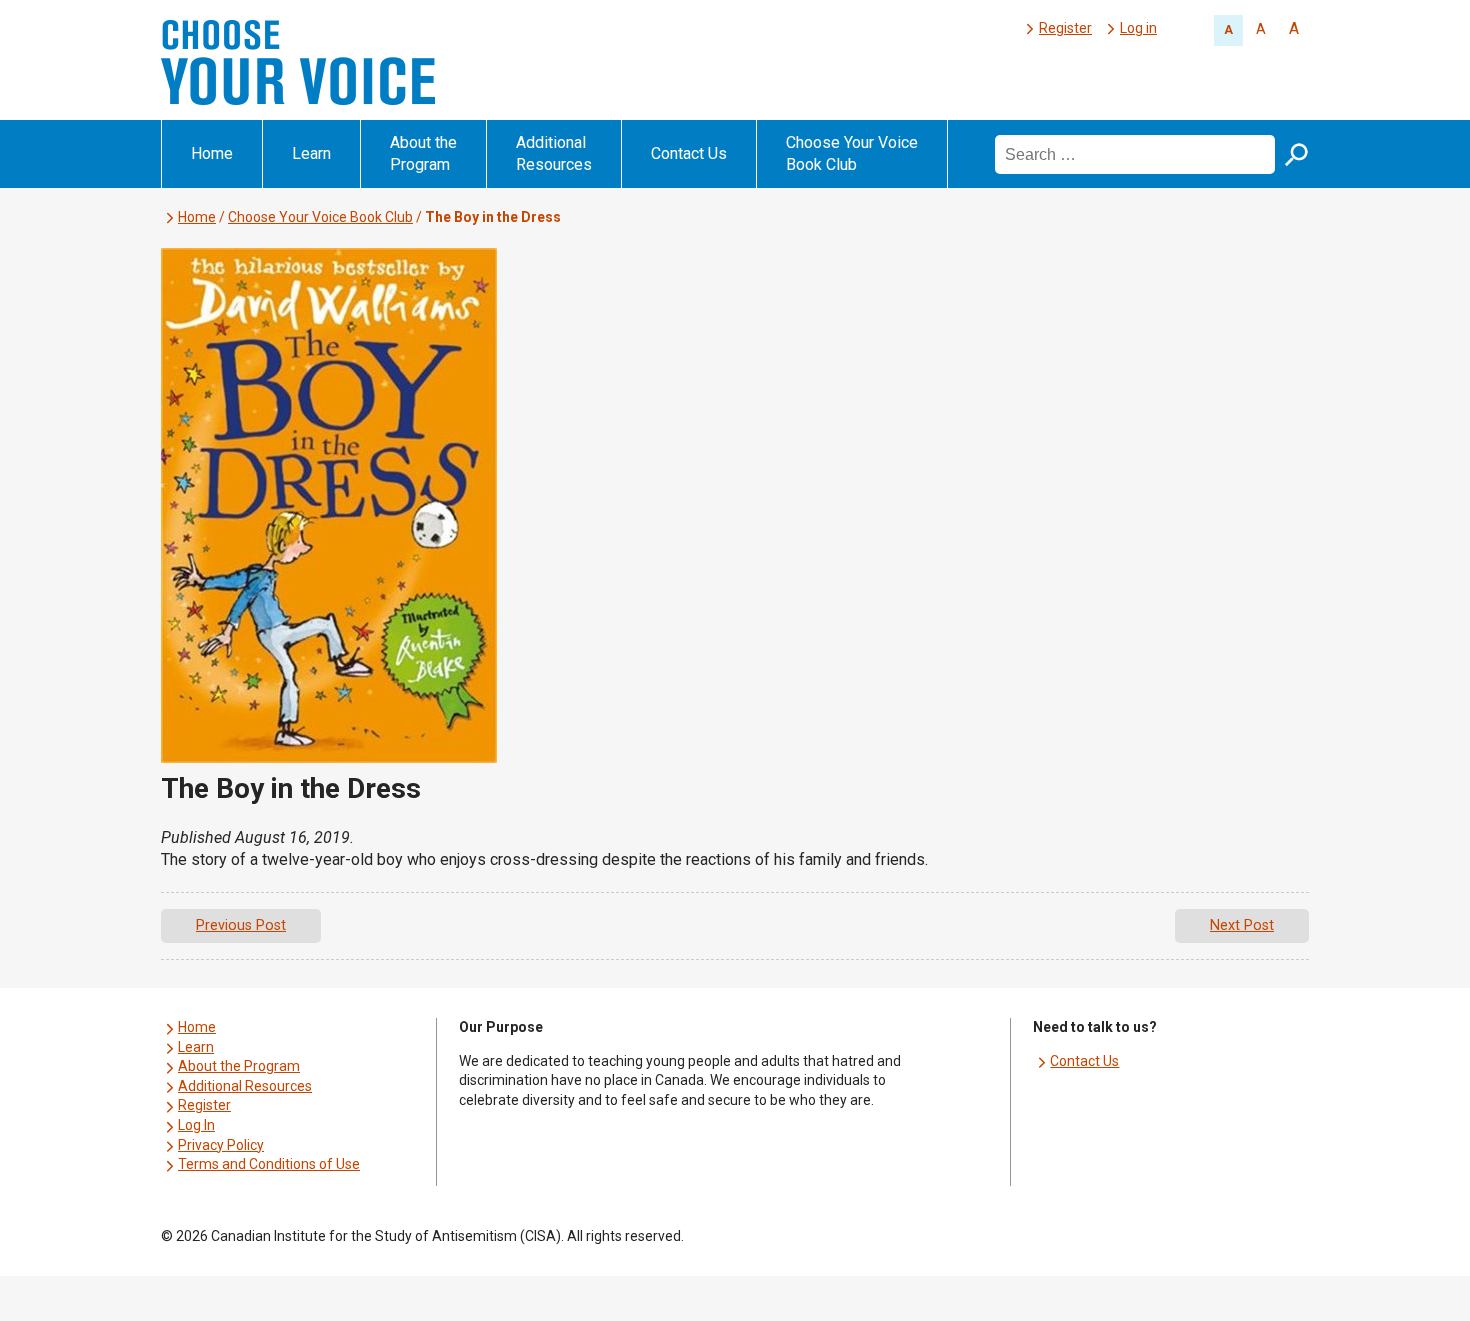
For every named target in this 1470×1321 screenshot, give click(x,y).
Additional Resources (554, 153)
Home (212, 153)
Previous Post (241, 925)
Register (1065, 28)
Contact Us (689, 153)
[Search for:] (1137, 153)
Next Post (1242, 925)
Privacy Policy (221, 1145)
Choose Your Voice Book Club (852, 153)
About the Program (423, 153)
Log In (196, 1125)
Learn (311, 153)
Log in (1138, 28)
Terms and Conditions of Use (269, 1164)
